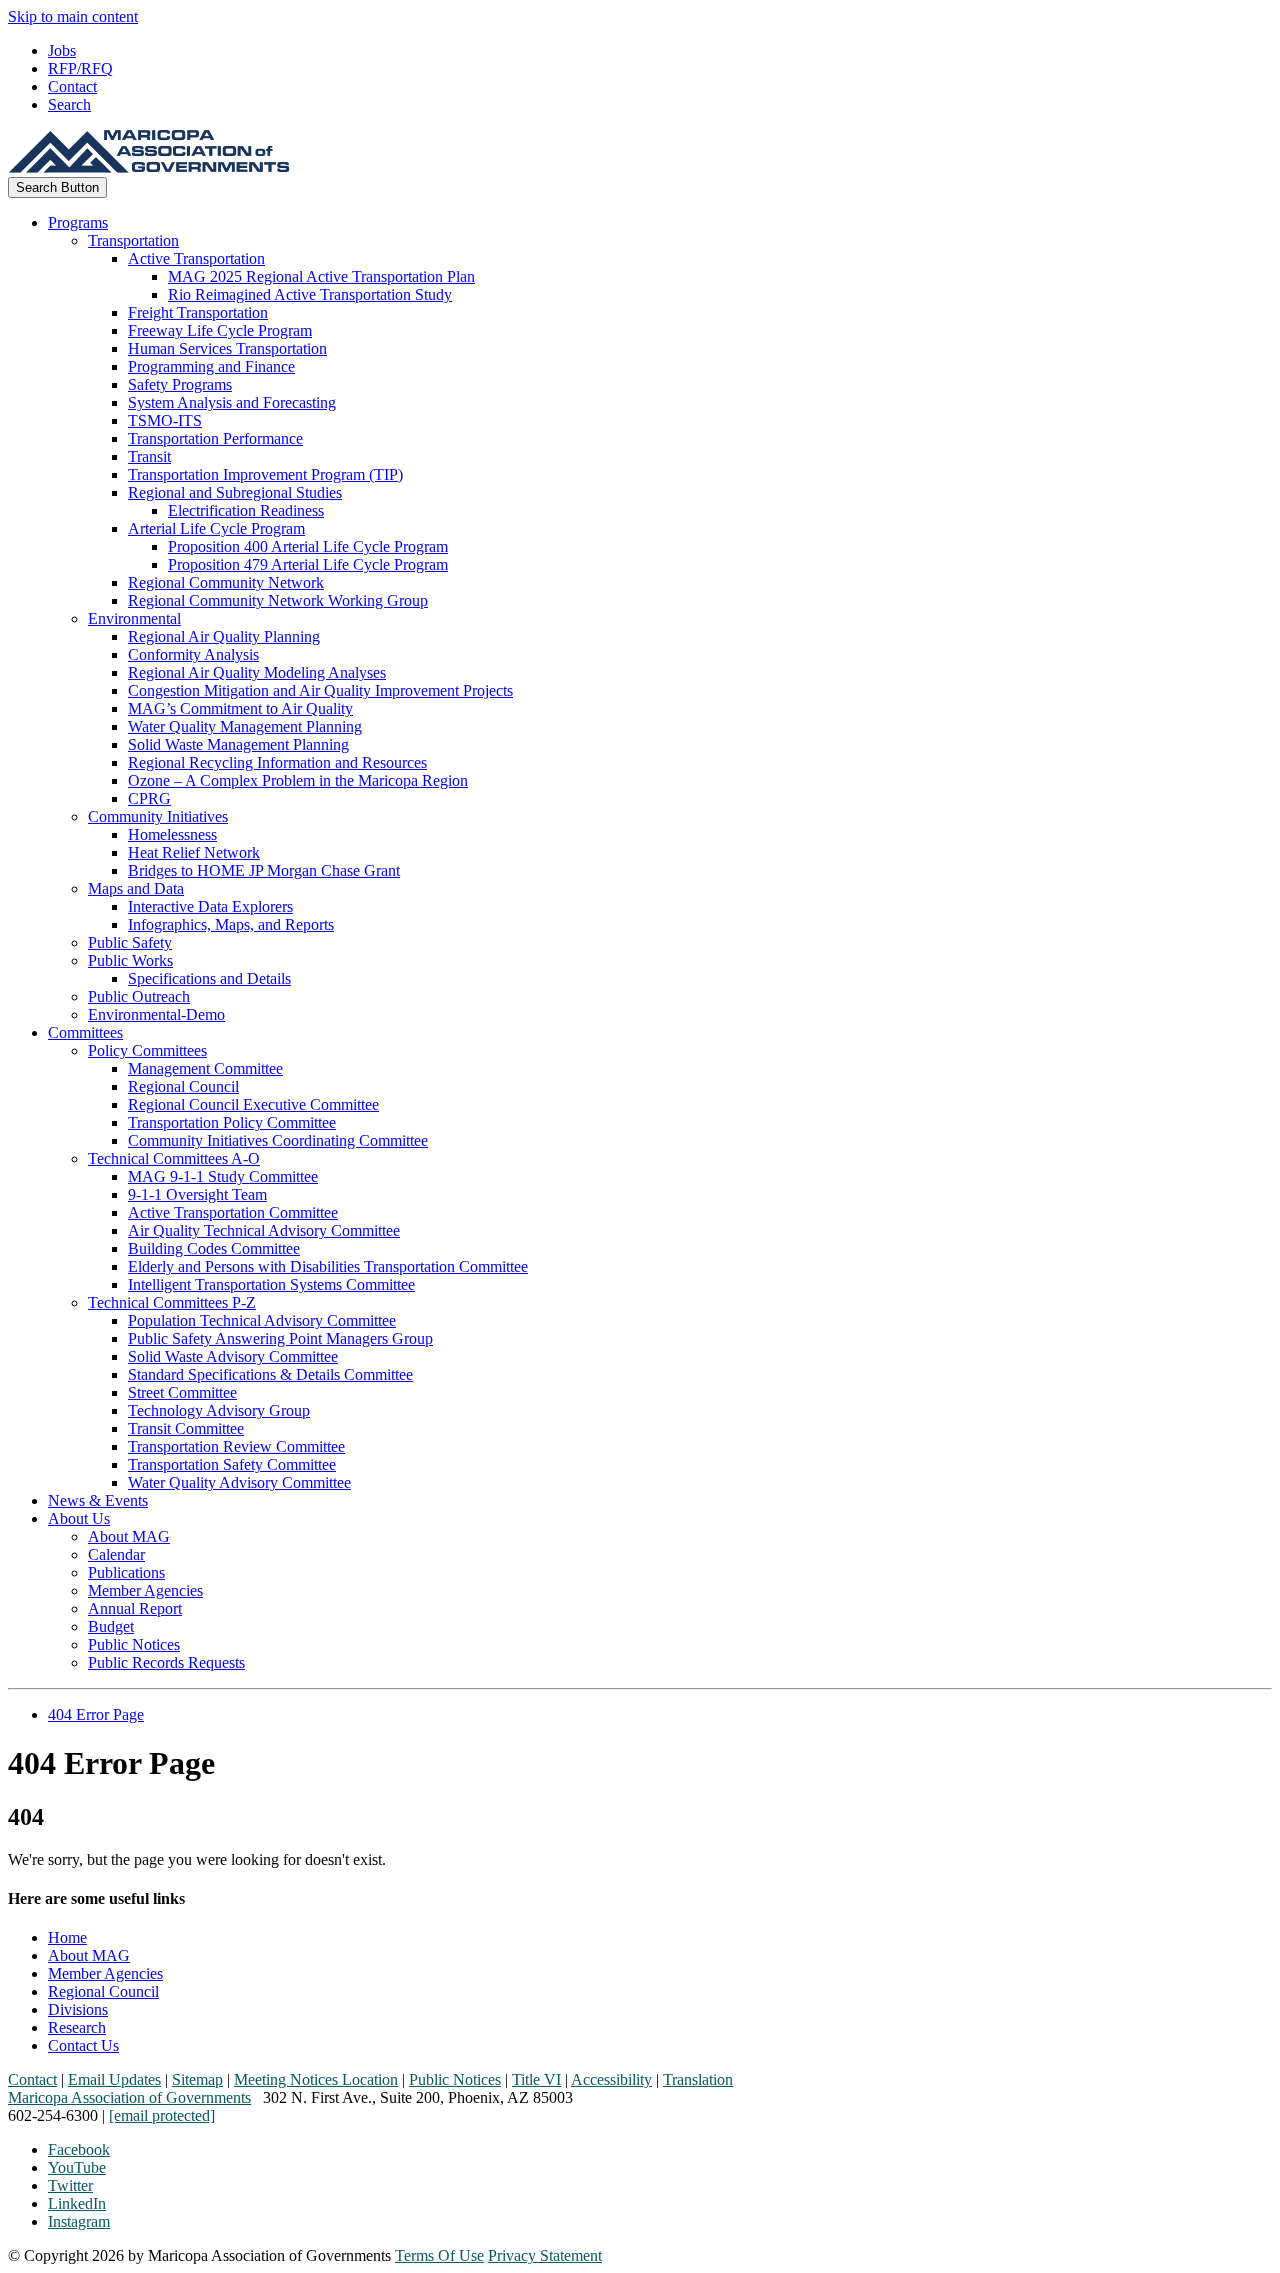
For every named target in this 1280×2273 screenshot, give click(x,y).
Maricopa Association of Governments (129, 2097)
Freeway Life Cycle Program (220, 330)
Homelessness (172, 834)
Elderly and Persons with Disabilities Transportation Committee (328, 1266)
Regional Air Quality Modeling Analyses (257, 672)
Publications (126, 1572)
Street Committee (182, 1392)
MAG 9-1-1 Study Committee (223, 1176)
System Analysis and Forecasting (232, 402)
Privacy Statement (545, 2255)
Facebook (79, 2149)
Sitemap (197, 2079)
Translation (698, 2079)
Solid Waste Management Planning (238, 744)
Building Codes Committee (214, 1248)
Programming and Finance (211, 366)
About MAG (129, 1536)
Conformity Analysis (193, 654)
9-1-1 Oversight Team (197, 1194)
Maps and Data (136, 888)
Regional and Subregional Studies (235, 492)
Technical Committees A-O (174, 1158)
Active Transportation (196, 258)
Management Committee (205, 1068)
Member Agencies (145, 1590)
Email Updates (114, 2079)
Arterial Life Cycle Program (216, 528)
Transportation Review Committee (236, 1446)
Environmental (134, 618)
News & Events (98, 1500)
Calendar (116, 1554)
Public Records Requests (166, 1662)
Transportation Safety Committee (232, 1464)
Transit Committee (186, 1428)
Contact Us (83, 2045)
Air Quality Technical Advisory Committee (264, 1230)
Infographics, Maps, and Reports (231, 924)
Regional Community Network (226, 582)
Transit (149, 456)
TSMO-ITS (165, 420)
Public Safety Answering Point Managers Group (280, 1338)
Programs (78, 222)
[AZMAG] (149, 167)
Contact (72, 86)
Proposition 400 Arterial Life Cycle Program (308, 546)
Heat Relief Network (194, 852)
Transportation (133, 240)
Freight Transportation (198, 312)
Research (77, 2027)
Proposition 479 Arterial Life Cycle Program (308, 564)
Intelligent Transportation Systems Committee (271, 1284)
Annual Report (135, 1608)
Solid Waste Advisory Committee (233, 1356)
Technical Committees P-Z (172, 1302)
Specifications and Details (209, 978)
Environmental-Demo (156, 1014)
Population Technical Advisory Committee (262, 1320)
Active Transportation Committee (233, 1212)
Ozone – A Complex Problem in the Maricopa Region (298, 780)
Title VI (536, 2079)
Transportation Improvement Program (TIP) (265, 474)
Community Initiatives (158, 816)
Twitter (70, 2185)
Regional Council (183, 1086)
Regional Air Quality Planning (224, 636)
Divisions (78, 2009)
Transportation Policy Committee (232, 1122)
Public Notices (134, 1644)
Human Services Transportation (227, 348)
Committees (85, 1032)
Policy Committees (147, 1050)
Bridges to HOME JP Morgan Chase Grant (264, 870)
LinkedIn (77, 2203)
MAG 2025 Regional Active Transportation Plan (321, 276)
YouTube (77, 2167)
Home (67, 1937)
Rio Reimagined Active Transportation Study (310, 294)
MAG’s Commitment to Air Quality (240, 708)
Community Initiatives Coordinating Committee (278, 1140)
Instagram (79, 2221)
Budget (111, 1626)
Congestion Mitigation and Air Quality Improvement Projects (320, 690)
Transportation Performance (215, 438)
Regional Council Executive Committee (253, 1104)
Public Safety (130, 942)
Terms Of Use (439, 2255)
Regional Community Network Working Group (278, 600)
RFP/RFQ (80, 68)
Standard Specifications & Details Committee (270, 1374)
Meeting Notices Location (316, 2079)
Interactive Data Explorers (210, 906)
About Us (79, 1518)
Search (69, 104)
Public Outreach (139, 996)
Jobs (62, 50)
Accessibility (611, 2079)
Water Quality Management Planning (245, 726)
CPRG (149, 798)
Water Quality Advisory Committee (239, 1482)
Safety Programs (180, 384)
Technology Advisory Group (219, 1410)
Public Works (130, 960)
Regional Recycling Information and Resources (277, 762)
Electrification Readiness (246, 510)
